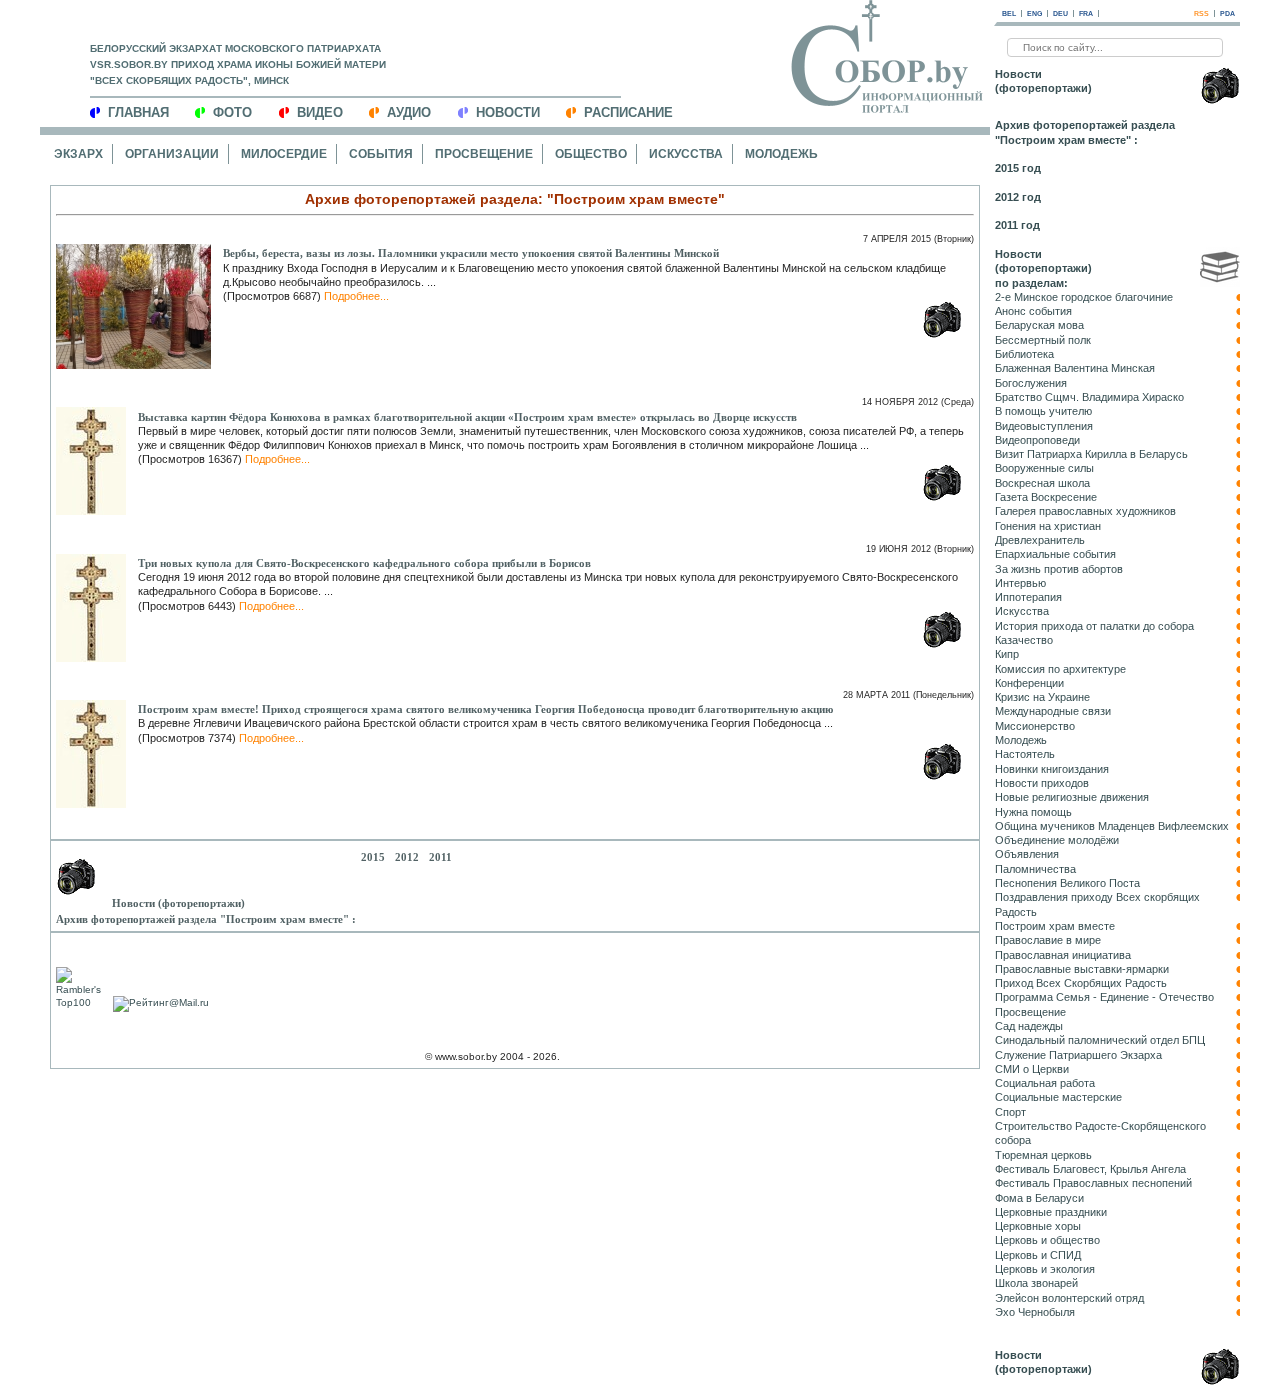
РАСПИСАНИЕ (628, 112)
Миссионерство (1035, 726)
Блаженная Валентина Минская (1075, 368)
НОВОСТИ (508, 112)
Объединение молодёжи (1057, 840)
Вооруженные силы (1044, 468)
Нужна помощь (1033, 812)
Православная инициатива (1063, 955)
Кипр (1007, 654)
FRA (1086, 13)
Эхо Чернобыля (1035, 1312)
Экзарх (78, 154)
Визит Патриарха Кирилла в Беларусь (1091, 454)
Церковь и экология (1045, 1269)
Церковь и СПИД (1038, 1255)
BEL (1009, 13)
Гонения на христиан (1048, 526)
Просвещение (484, 154)
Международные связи (1053, 711)
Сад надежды (1029, 1026)
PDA (1227, 13)
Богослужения (1031, 383)
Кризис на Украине (1042, 697)
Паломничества (1035, 869)
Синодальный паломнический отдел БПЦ (1100, 1040)
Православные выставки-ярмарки (1082, 969)
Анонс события (1033, 311)
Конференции (1029, 683)
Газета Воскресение (1046, 497)
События (381, 154)
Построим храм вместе (1055, 926)
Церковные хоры (1038, 1226)
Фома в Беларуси (1039, 1198)
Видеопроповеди (1037, 440)
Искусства (686, 154)
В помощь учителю (1043, 411)
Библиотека (1024, 354)
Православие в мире (1048, 940)
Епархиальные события (1055, 554)
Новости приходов (1042, 783)
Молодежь (781, 154)
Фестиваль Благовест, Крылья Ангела (1090, 1169)
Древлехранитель (1040, 540)
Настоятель (1025, 754)
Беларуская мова (1039, 325)
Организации (172, 154)
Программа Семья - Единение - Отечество (1104, 997)
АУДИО (409, 112)
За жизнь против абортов (1059, 569)
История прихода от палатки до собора (1094, 626)
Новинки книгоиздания (1052, 769)
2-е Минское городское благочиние (1084, 297)
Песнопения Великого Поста (1067, 883)
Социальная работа (1045, 1083)
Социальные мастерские (1058, 1097)
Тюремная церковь (1043, 1155)
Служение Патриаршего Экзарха (1078, 1055)
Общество (591, 154)
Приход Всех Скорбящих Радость (1081, 983)
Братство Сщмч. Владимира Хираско (1089, 397)
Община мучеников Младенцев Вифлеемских (1112, 826)
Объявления (1027, 854)
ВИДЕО (320, 112)
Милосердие (284, 154)
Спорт (1010, 1112)
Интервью (1020, 583)
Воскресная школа (1042, 483)
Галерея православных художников (1085, 511)
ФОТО (232, 112)
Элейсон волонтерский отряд (1069, 1298)
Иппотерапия (1028, 597)
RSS (1201, 13)
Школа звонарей (1036, 1283)
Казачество (1024, 640)
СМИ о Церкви (1032, 1069)
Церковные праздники (1051, 1212)
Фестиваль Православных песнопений (1093, 1183)
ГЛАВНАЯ (138, 112)
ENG (1034, 13)
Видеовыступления (1044, 426)
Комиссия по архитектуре (1060, 669)
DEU (1060, 13)
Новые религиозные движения (1072, 797)
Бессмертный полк (1043, 340)
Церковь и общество (1047, 1240)
